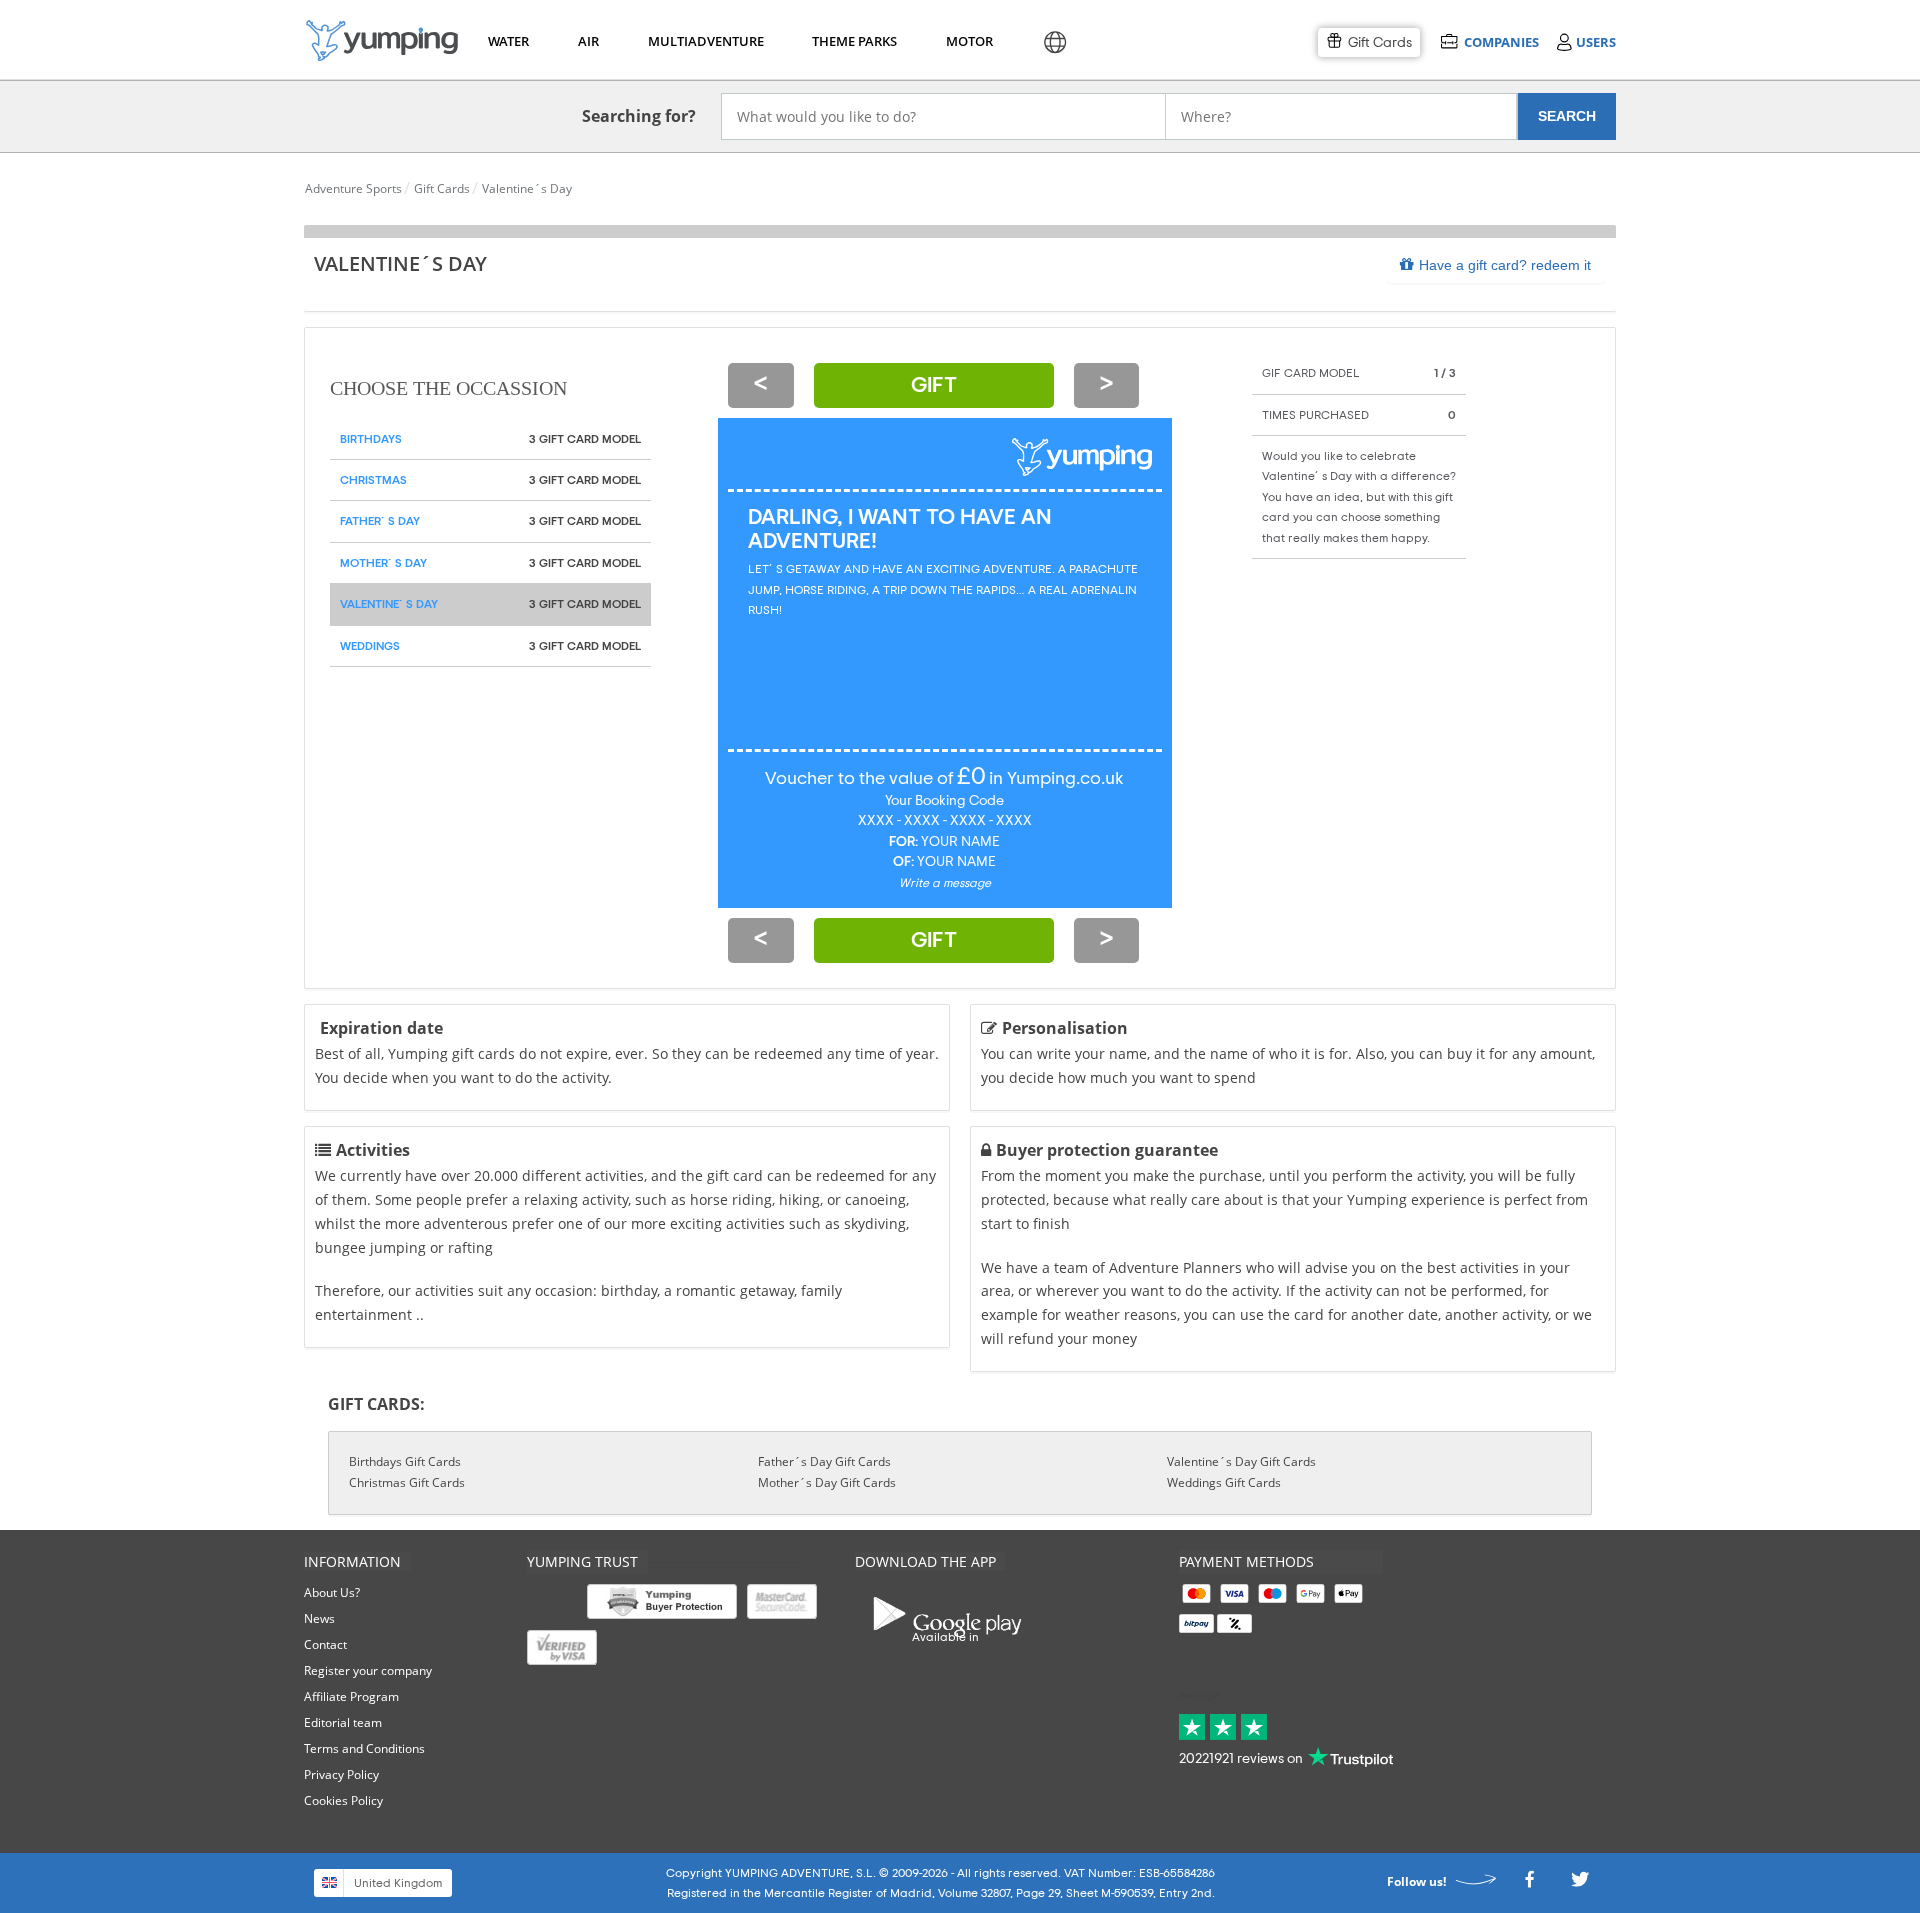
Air (588, 41)
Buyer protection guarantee (1107, 1150)
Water (508, 41)
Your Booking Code (944, 801)
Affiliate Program (351, 1696)
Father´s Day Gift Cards (824, 1461)
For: (903, 842)
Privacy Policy (341, 1774)
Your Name (956, 862)
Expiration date (381, 1028)
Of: (903, 862)
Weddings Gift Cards (1224, 1482)
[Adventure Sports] (382, 40)
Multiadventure (702, 41)
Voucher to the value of (859, 779)
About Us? (332, 1592)
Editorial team (343, 1722)
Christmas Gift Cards (407, 1482)
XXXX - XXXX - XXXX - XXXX (945, 821)
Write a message (945, 883)
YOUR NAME (960, 842)
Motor (969, 41)
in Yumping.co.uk (1056, 779)
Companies (1501, 41)
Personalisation (1065, 1028)
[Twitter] (1580, 1885)
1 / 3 (1445, 373)
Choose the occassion (448, 388)
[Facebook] (1529, 1885)
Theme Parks (852, 41)
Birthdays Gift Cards (405, 1461)
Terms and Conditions (364, 1748)
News (319, 1618)
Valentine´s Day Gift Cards (1241, 1461)
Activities (373, 1150)
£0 (971, 777)
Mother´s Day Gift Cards (827, 1482)
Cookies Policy (343, 1800)
